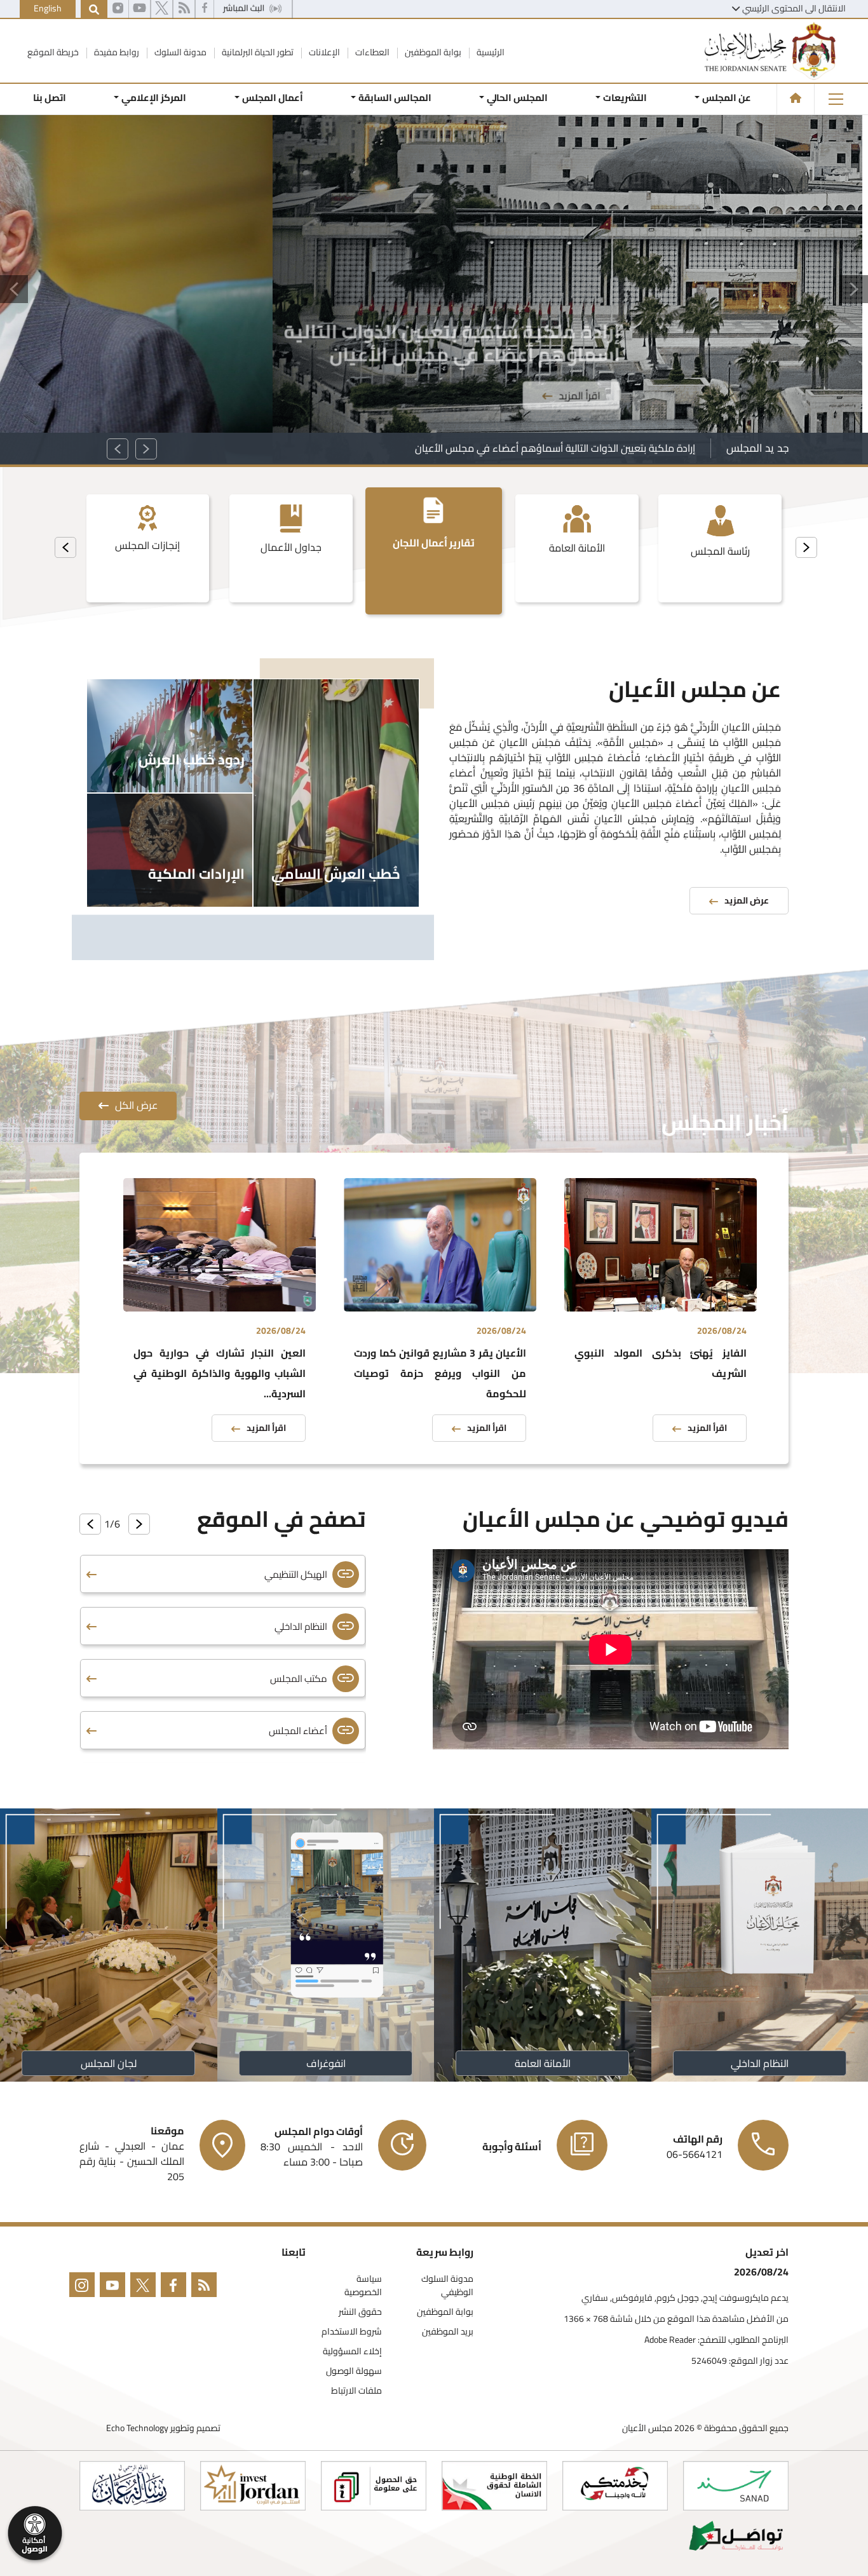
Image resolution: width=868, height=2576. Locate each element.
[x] (162, 10)
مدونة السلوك (180, 52)
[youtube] (139, 10)
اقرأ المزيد (307, 301)
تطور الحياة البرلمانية (257, 52)
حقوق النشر (360, 2312)
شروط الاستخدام (352, 2332)
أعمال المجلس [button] (272, 98)
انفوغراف (325, 2063)
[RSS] (184, 10)
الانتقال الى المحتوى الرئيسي (794, 8)
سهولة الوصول (354, 2371)
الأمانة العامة (543, 2063)
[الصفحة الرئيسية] (796, 98)
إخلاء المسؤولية (352, 2351)
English (48, 8)
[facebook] (205, 10)
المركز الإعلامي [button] (154, 98)
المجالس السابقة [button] (395, 98)
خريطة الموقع (53, 52)
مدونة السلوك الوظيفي (447, 2286)
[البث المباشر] (253, 10)
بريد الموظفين (448, 2332)
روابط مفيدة (116, 52)
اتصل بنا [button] (50, 98)
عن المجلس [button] (727, 98)
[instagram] (118, 10)
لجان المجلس (109, 2063)
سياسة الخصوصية (363, 2286)
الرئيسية (490, 52)
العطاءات (371, 52)
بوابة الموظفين (432, 52)
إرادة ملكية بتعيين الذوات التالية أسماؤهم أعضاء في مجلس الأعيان (555, 448)
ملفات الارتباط (356, 2391)
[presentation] (806, 547)
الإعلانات (323, 52)
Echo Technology (137, 2428)
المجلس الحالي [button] (517, 98)
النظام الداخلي (760, 2063)
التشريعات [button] (625, 98)
